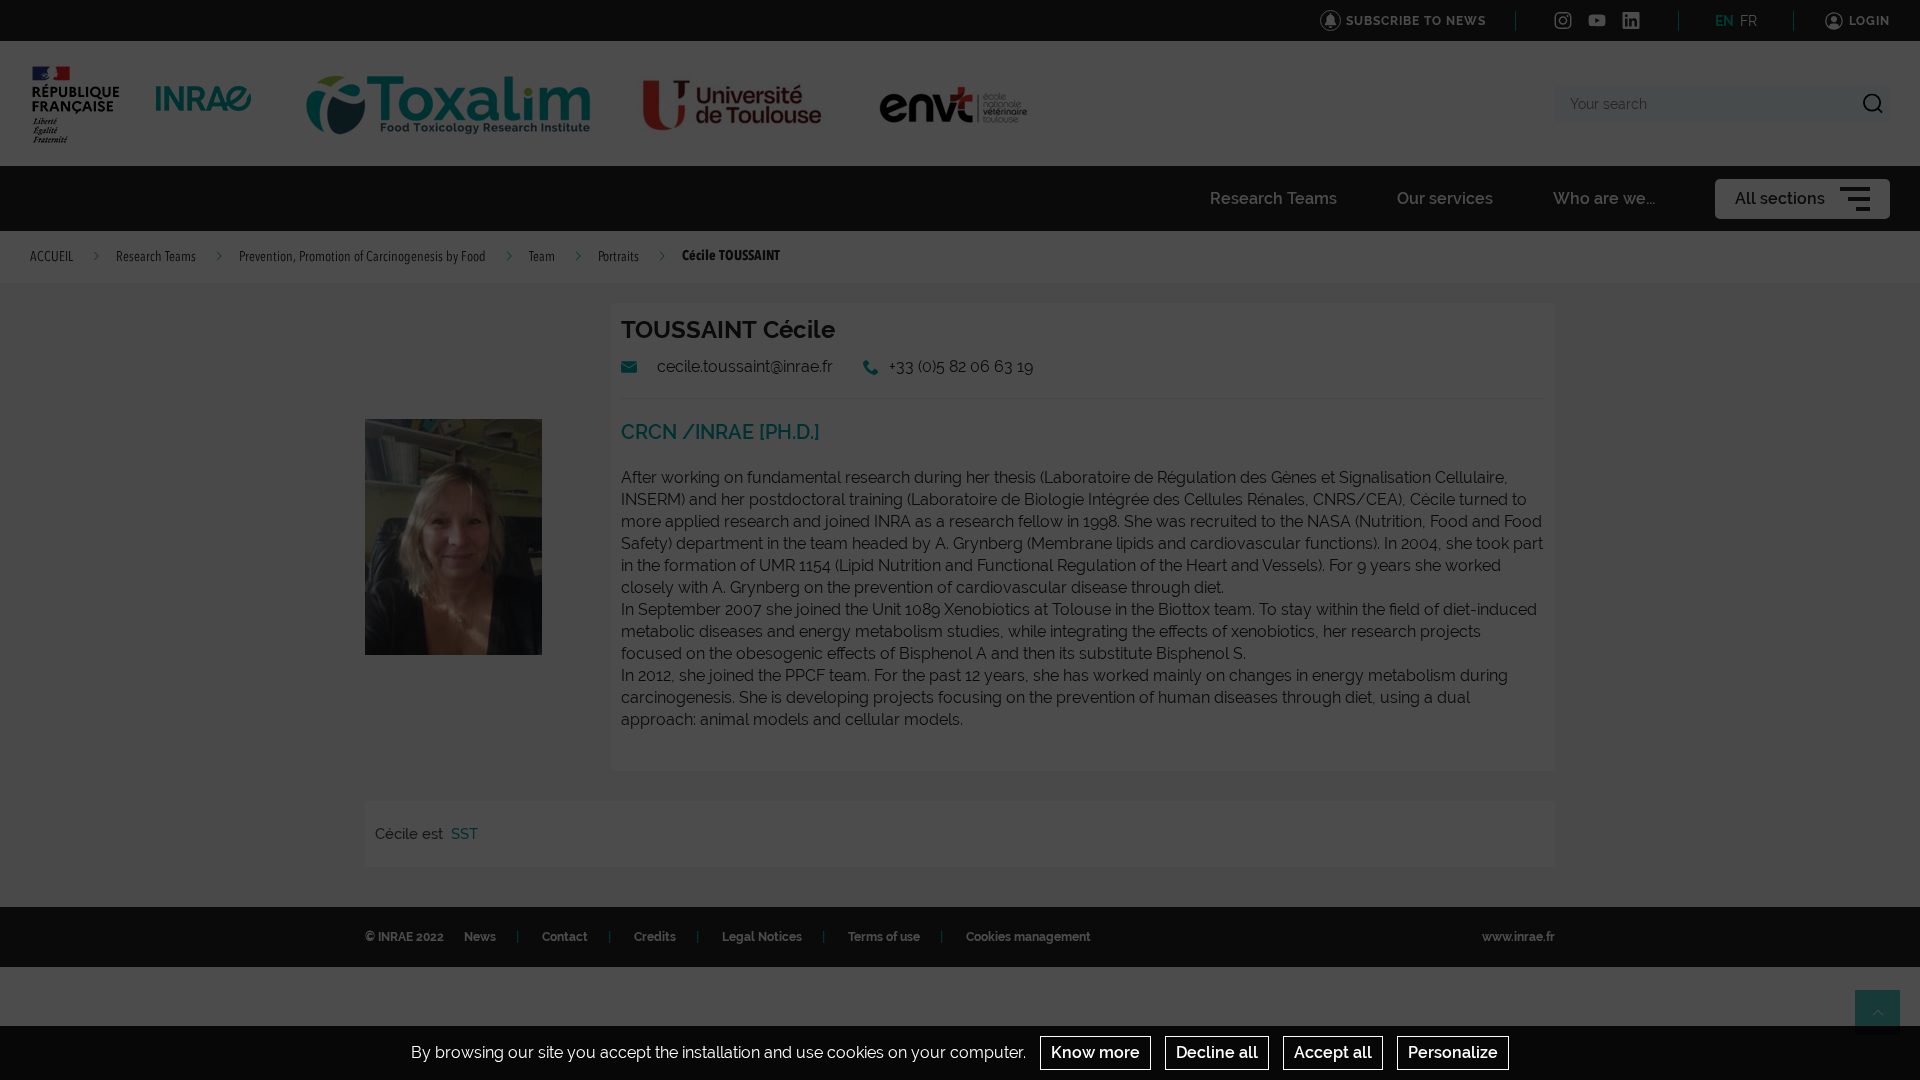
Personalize (1453, 1052)
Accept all (1333, 1052)
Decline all (1217, 1052)
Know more (1095, 1052)
